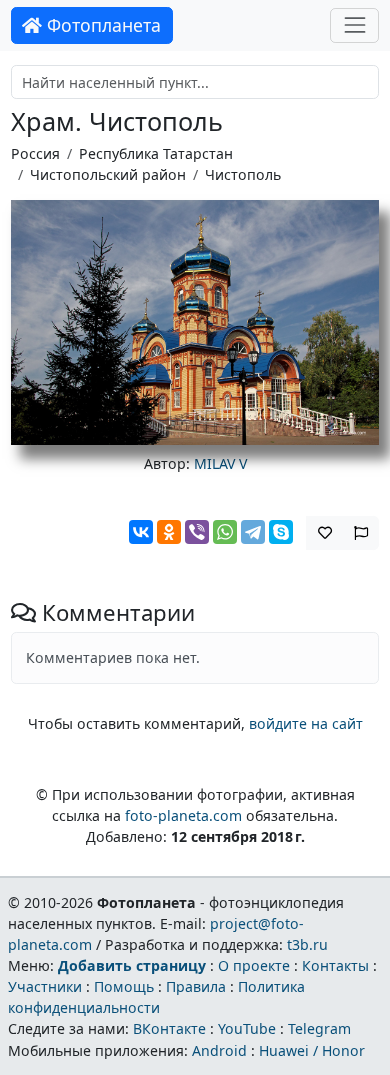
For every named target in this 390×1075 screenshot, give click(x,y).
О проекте (254, 965)
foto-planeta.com (183, 815)
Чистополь (243, 174)
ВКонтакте (169, 1028)
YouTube (247, 1028)
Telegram (319, 1028)
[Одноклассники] (169, 532)
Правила (196, 986)
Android (219, 1050)
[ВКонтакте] (141, 532)
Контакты (335, 965)
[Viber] (197, 532)
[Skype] (281, 532)
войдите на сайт (306, 723)
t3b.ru (307, 944)
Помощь (124, 986)
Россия (35, 153)
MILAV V (220, 463)
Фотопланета (101, 25)
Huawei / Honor (312, 1050)
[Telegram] (253, 532)
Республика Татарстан (156, 153)
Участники (45, 986)
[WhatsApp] (225, 532)
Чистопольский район (108, 174)
